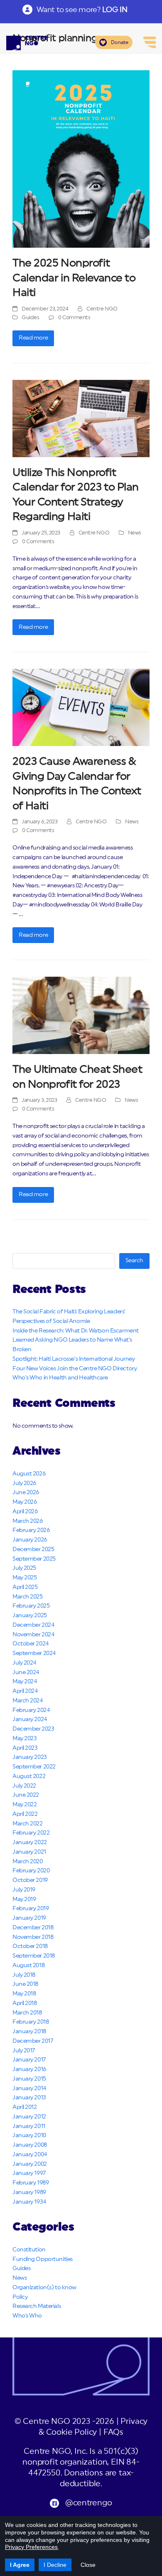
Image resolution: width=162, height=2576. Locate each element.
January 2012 (29, 2117)
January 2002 (30, 2164)
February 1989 (31, 2183)
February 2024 (31, 1710)
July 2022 (24, 1786)
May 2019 (24, 1899)
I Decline (55, 2565)
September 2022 (34, 1767)
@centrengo (88, 2503)
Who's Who (27, 2316)
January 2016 (29, 2069)
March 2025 (28, 1597)
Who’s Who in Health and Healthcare (60, 1378)
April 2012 (25, 2107)
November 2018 (33, 1937)
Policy (20, 2297)
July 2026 (24, 1483)
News (135, 533)
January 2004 (30, 2155)
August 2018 (28, 1965)
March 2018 (27, 2013)
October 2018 (30, 1946)
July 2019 (24, 1890)
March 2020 (28, 1862)
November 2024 (33, 1635)
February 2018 (31, 2022)
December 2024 (33, 1625)
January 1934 (29, 2202)
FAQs (113, 2432)
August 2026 (29, 1474)
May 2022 (25, 1805)
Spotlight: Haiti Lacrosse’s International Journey (74, 1359)
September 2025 (34, 1559)
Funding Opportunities (43, 2259)
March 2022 (28, 1824)
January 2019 (29, 1918)
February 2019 (31, 1909)
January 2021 (29, 1852)
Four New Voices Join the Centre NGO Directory (75, 1369)
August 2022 (29, 1776)
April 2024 (25, 1691)
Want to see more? (82, 10)
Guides (30, 318)
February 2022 (31, 1833)
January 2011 (29, 2126)
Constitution (29, 2250)
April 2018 (25, 2003)
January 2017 (29, 2060)
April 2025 (25, 1587)
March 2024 (28, 1701)
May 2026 (25, 1502)
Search (134, 1261)
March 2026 (28, 1521)
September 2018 (34, 1956)
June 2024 (26, 1672)
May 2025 (25, 1578)
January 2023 (30, 1757)
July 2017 (24, 2051)
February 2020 (31, 1871)
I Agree (20, 2565)
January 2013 (29, 2098)
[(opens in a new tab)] (81, 159)
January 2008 (30, 2145)
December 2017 (33, 2041)
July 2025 (24, 1568)
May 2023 (25, 1739)
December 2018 (33, 1928)
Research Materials (37, 2306)
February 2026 (31, 1530)
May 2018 (24, 1994)
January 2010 (29, 2135)
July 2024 (24, 1663)
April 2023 (25, 1748)
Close (88, 2565)
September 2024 (34, 1653)
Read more (33, 338)
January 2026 (30, 1540)
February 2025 (31, 1606)
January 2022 (30, 1842)
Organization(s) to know (44, 2288)
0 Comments (74, 318)
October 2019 (30, 1880)
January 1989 (29, 2192)
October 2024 (31, 1644)
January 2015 (29, 2079)
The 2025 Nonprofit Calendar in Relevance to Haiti (74, 278)
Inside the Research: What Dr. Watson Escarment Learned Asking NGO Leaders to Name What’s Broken (76, 1340)
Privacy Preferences (31, 2547)
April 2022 (25, 1814)
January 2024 (30, 1719)
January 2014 (29, 2088)
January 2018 (29, 2032)
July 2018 (24, 1975)
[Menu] (150, 42)
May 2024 (25, 1682)
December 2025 (33, 1549)
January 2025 (30, 1616)
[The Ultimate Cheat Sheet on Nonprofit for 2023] (81, 1015)
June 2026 (26, 1492)
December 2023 (33, 1729)
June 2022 (26, 1795)
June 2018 (25, 1984)
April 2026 (25, 1512)
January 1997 (29, 2173)
